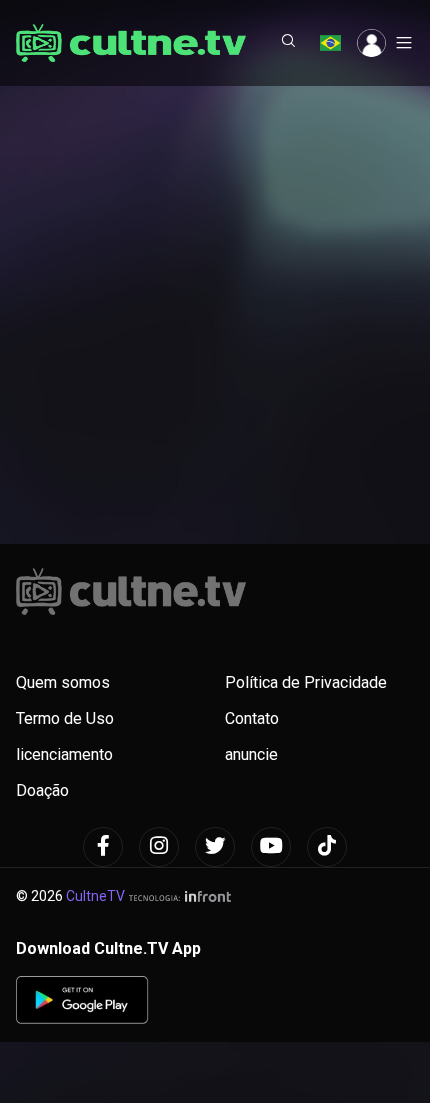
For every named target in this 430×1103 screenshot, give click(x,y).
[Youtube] (271, 847)
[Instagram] (159, 847)
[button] (289, 43)
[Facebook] (103, 847)
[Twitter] (215, 847)
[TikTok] (327, 847)
